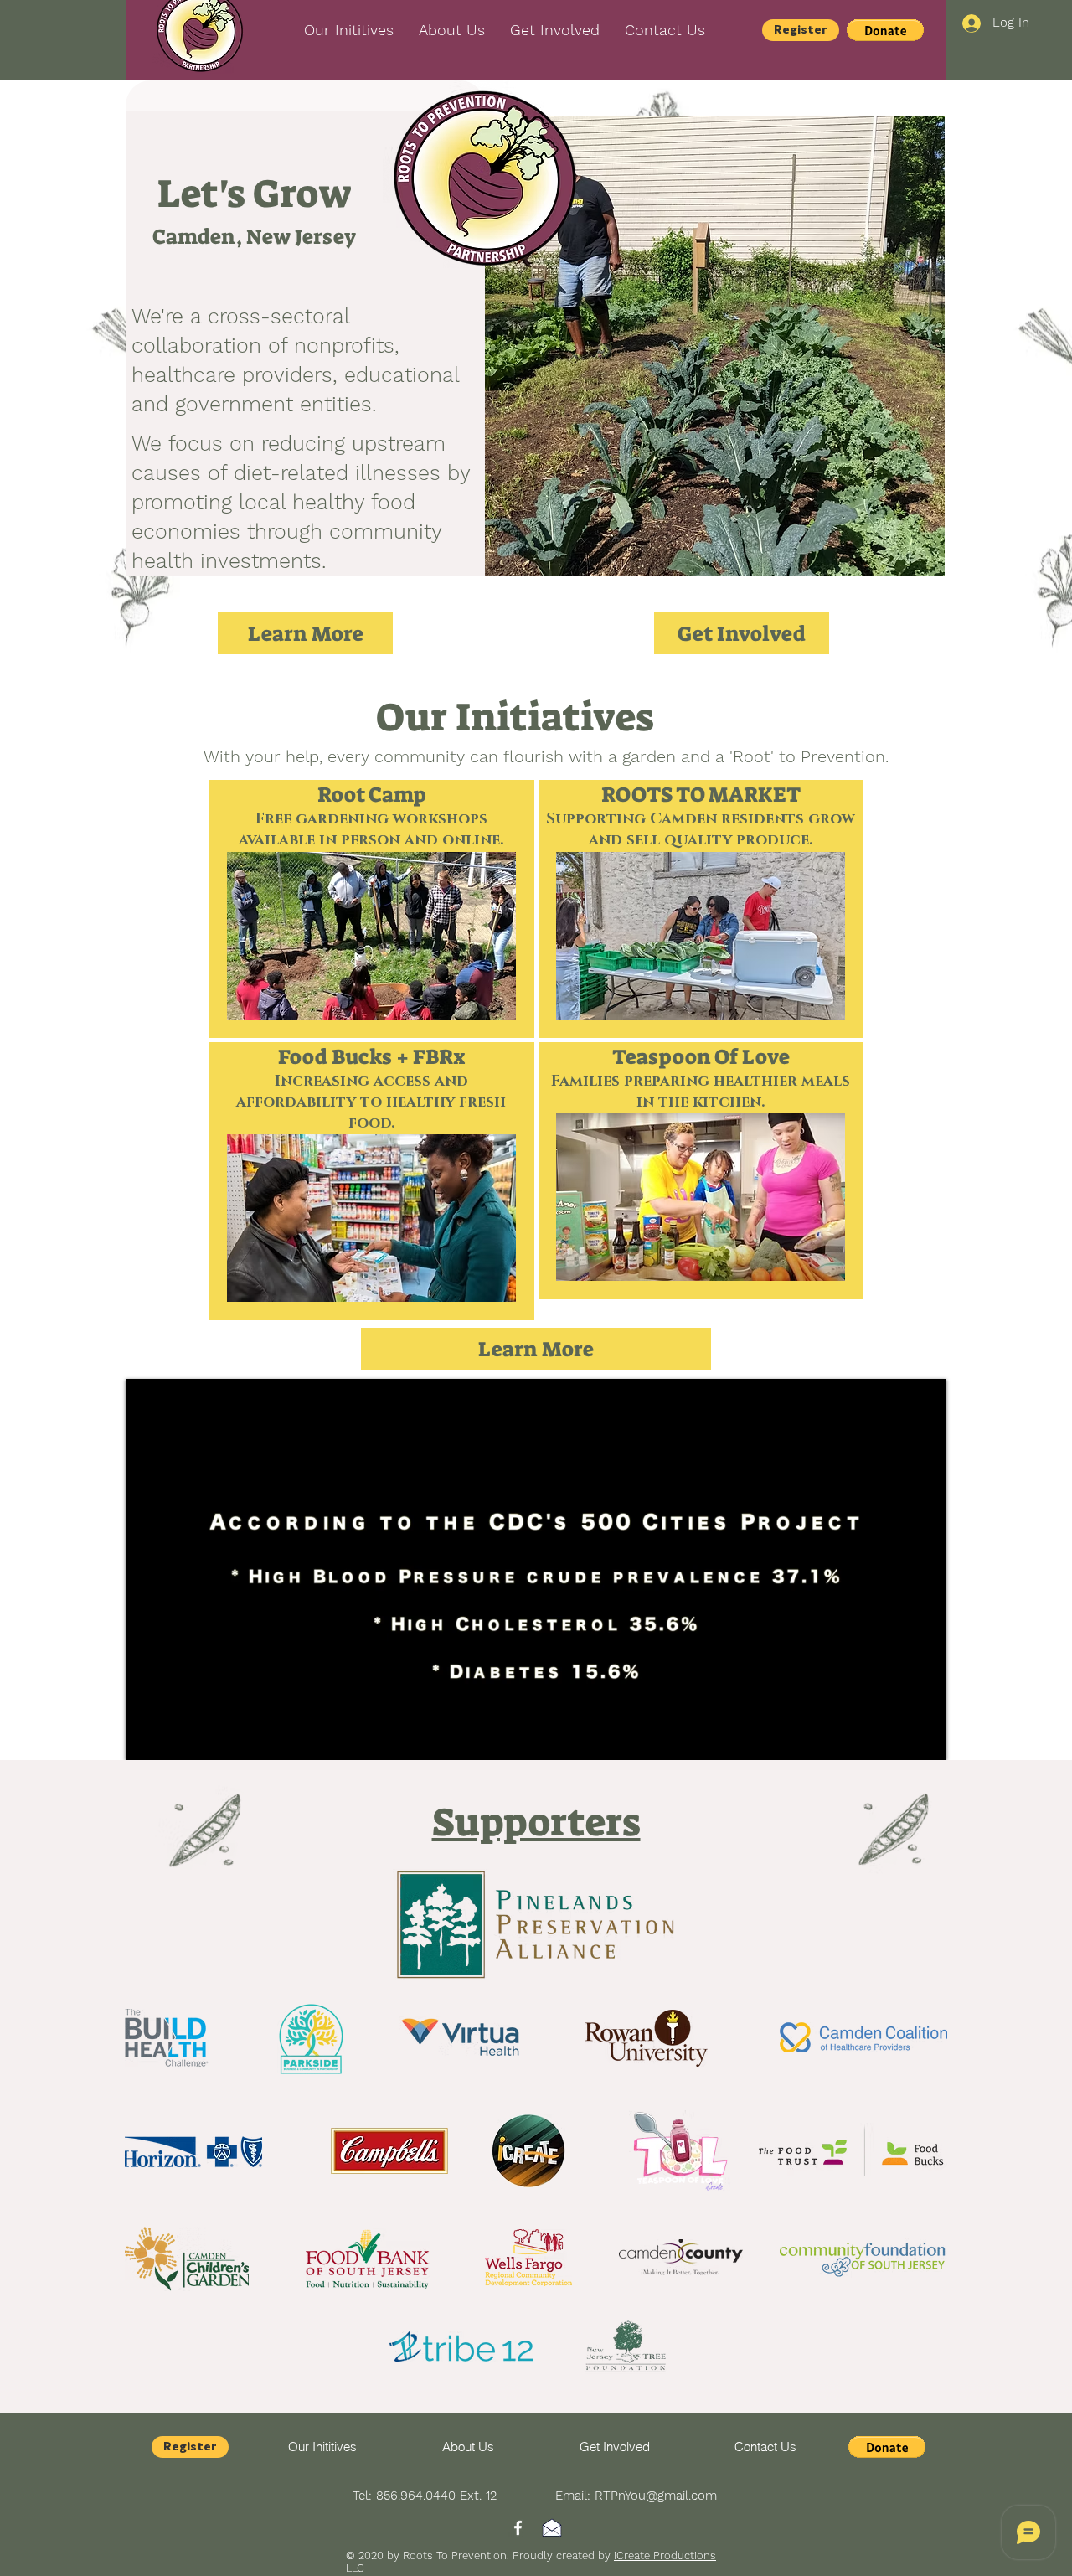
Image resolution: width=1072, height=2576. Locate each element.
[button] (665, 30)
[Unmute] (176, 1737)
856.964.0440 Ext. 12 (436, 2496)
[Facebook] (518, 2528)
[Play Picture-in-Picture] (895, 1737)
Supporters (536, 1822)
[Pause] (147, 1737)
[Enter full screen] (924, 1737)
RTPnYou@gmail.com (656, 2496)
